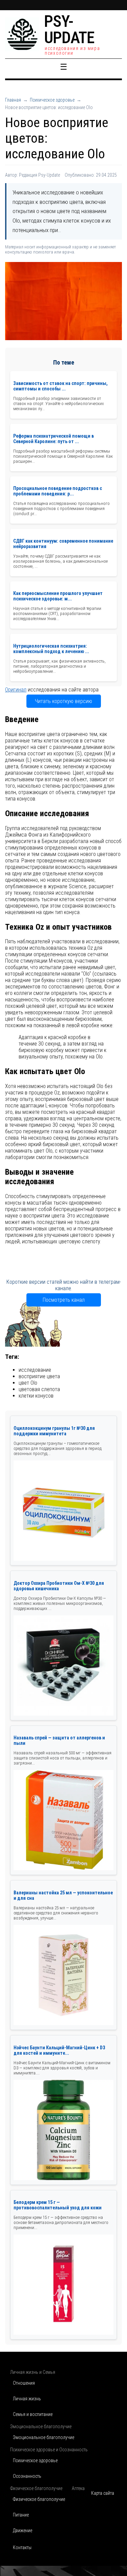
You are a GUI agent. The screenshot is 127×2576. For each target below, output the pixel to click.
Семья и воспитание (33, 2414)
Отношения (24, 2383)
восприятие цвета (39, 1376)
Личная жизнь (27, 2399)
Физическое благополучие (39, 2499)
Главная (13, 100)
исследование (35, 1370)
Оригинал (16, 690)
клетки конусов (36, 1396)
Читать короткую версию (63, 701)
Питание (21, 2515)
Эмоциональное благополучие (44, 2437)
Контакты (22, 2547)
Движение (23, 2530)
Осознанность (27, 2476)
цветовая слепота (39, 1389)
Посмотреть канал (64, 1300)
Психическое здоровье (52, 100)
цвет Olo (28, 1383)
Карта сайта (103, 2493)
